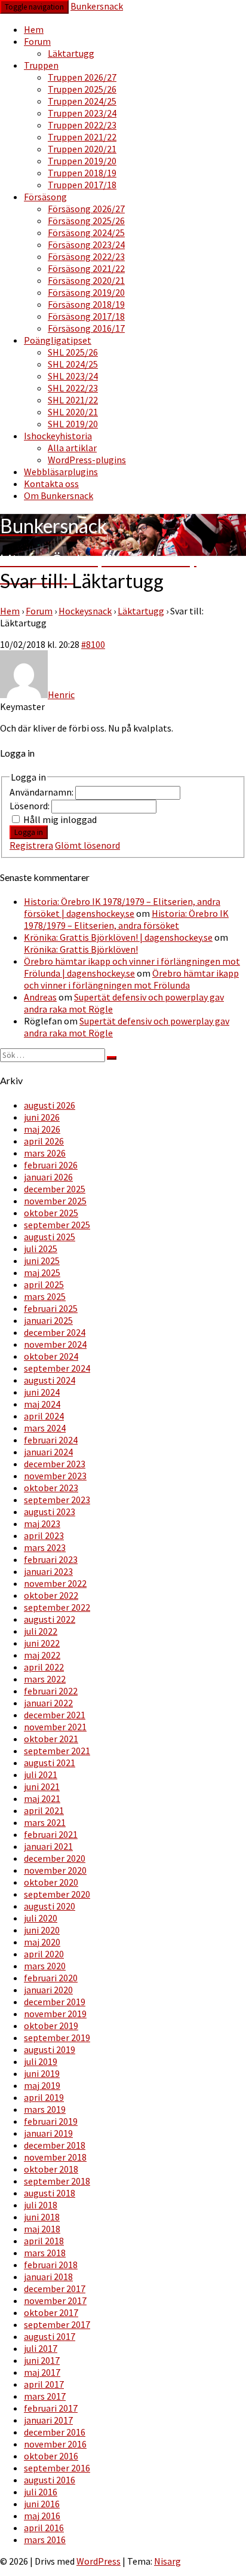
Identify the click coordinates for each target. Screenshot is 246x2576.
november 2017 (55, 2300)
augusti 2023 (50, 1512)
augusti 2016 (50, 2480)
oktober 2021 (51, 1739)
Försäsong (45, 197)
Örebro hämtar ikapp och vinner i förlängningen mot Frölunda (131, 979)
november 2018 (55, 2157)
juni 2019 (42, 2073)
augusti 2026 (50, 1105)
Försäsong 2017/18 (86, 316)
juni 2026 (42, 1117)
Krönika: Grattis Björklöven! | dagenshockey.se (118, 937)
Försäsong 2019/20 (86, 292)
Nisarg (167, 2561)
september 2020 (57, 1894)
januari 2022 (48, 1703)
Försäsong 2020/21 (86, 280)
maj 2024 (42, 1404)
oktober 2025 (51, 1213)
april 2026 (44, 1141)
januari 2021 (48, 1846)
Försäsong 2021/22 (86, 268)
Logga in (29, 832)
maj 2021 (42, 1798)
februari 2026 (51, 1165)
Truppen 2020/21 (82, 149)
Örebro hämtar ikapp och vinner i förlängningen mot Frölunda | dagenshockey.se (132, 967)
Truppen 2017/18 (82, 185)
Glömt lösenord (87, 845)
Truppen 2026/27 (82, 77)
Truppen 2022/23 (82, 125)
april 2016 (44, 2528)
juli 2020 (41, 1918)
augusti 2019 (50, 2049)
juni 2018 (42, 2217)
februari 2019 (51, 2121)
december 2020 (55, 1858)
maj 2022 (42, 1655)
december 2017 (55, 2289)
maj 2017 (42, 2372)
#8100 (93, 644)
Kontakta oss (51, 484)
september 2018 (57, 2181)
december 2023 (55, 1464)
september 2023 (57, 1500)
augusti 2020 (50, 1906)
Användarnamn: (42, 792)
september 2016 (57, 2468)
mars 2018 (45, 2253)
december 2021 (55, 1715)
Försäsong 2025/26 (86, 221)
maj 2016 (42, 2516)
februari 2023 (51, 1559)
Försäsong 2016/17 (86, 328)
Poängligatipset (58, 340)
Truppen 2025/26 (82, 89)
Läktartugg (71, 53)
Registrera (31, 845)
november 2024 (55, 1344)
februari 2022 (51, 1691)
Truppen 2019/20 (82, 161)
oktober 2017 (51, 2312)
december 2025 (55, 1189)
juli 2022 (41, 1631)
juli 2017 (41, 2348)
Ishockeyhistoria (58, 436)
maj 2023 (42, 1523)
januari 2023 (48, 1571)
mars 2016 (45, 2540)
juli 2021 (41, 1775)
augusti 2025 (50, 1237)
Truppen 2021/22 (82, 137)
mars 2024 (45, 1428)
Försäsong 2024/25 (86, 232)
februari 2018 (51, 2265)
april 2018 (44, 2241)
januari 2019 (48, 2133)
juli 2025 (41, 1249)
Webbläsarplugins (61, 472)
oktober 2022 (51, 1595)
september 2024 (57, 1368)
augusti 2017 (50, 2336)
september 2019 (57, 2037)
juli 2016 (41, 2492)
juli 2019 (41, 2061)
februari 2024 (51, 1440)
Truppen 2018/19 (82, 173)
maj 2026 (42, 1129)
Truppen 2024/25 (82, 101)
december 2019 (55, 2002)
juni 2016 (42, 2504)
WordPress (99, 2561)
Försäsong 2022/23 (86, 256)
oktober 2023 (51, 1488)
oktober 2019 (51, 2026)
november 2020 (55, 1870)
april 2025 (44, 1284)
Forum (37, 41)
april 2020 (44, 1954)
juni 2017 (42, 2360)
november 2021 (55, 1727)
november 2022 (55, 1583)
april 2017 (44, 2384)
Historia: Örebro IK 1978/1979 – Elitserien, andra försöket (126, 919)
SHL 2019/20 (73, 424)
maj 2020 (42, 1942)
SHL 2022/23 (73, 388)
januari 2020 (48, 1990)
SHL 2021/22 (73, 400)
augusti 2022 (50, 1619)
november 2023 (55, 1476)
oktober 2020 (51, 1882)
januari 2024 (48, 1452)
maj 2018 (42, 2229)
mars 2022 (45, 1679)
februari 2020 (51, 1978)
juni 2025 (42, 1261)
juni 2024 (42, 1392)
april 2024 (44, 1416)
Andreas (40, 997)
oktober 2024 (51, 1356)
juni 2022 (42, 1643)
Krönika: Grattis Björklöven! (81, 949)
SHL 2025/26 (73, 352)
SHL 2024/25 (73, 364)
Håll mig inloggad (60, 819)
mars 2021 (45, 1822)
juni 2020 (42, 1930)
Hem (34, 29)
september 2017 (57, 2324)
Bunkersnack (97, 6)
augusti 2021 (50, 1763)
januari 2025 (48, 1320)
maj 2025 (42, 1272)
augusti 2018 (50, 2193)
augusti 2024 (50, 1380)
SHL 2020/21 (73, 412)
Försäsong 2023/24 (86, 244)
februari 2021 (51, 1834)
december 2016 (55, 2432)
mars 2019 (45, 2109)
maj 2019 (42, 2085)
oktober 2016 (51, 2456)
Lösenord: (30, 806)
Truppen (41, 65)
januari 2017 (48, 2420)
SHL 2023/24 (73, 376)
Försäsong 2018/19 (86, 304)
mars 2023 (45, 1547)
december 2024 (55, 1332)
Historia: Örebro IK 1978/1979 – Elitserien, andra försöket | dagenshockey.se (122, 907)
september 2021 (57, 1751)
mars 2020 (45, 1966)
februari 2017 (51, 2408)
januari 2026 (48, 1177)
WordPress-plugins (87, 460)
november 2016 (55, 2444)
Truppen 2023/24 (82, 113)
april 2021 (44, 1810)
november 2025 (55, 1201)
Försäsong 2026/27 (86, 209)
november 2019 (55, 2014)
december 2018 (55, 2145)
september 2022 (57, 1607)
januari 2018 (48, 2277)
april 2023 (44, 1535)
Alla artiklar (72, 448)
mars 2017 (45, 2396)
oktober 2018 (51, 2169)
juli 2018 (41, 2205)
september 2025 (57, 1225)
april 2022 (44, 1667)
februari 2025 (51, 1308)
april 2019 (44, 2097)
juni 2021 (42, 1786)
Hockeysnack (85, 611)
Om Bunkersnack (59, 495)
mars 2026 (45, 1153)
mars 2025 (45, 1296)
